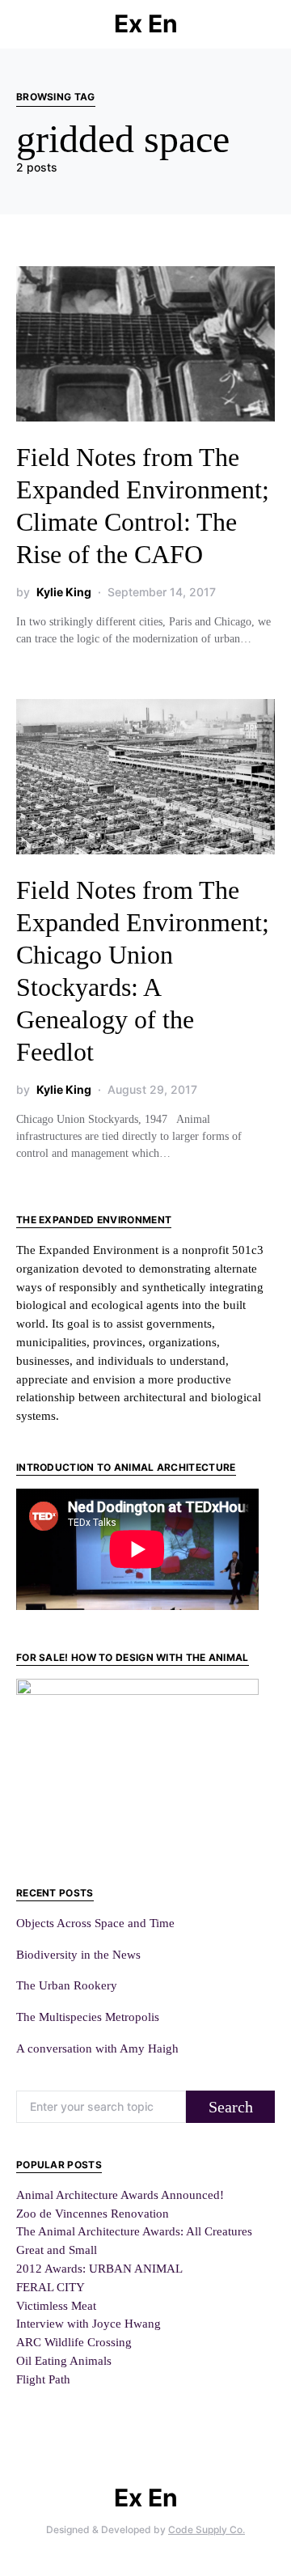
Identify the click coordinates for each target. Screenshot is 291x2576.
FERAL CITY (51, 2287)
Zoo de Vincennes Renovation (93, 2213)
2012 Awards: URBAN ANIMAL (99, 2268)
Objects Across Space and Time (95, 1923)
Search (231, 2107)
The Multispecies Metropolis (88, 2017)
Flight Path (43, 2379)
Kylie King (64, 592)
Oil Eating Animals (64, 2360)
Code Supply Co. (207, 2529)
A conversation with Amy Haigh (97, 2048)
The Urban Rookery (67, 1985)
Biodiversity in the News (78, 1954)
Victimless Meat (56, 2305)
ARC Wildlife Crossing (74, 2342)
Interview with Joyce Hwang (89, 2323)
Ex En (146, 23)
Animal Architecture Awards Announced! (120, 2195)
